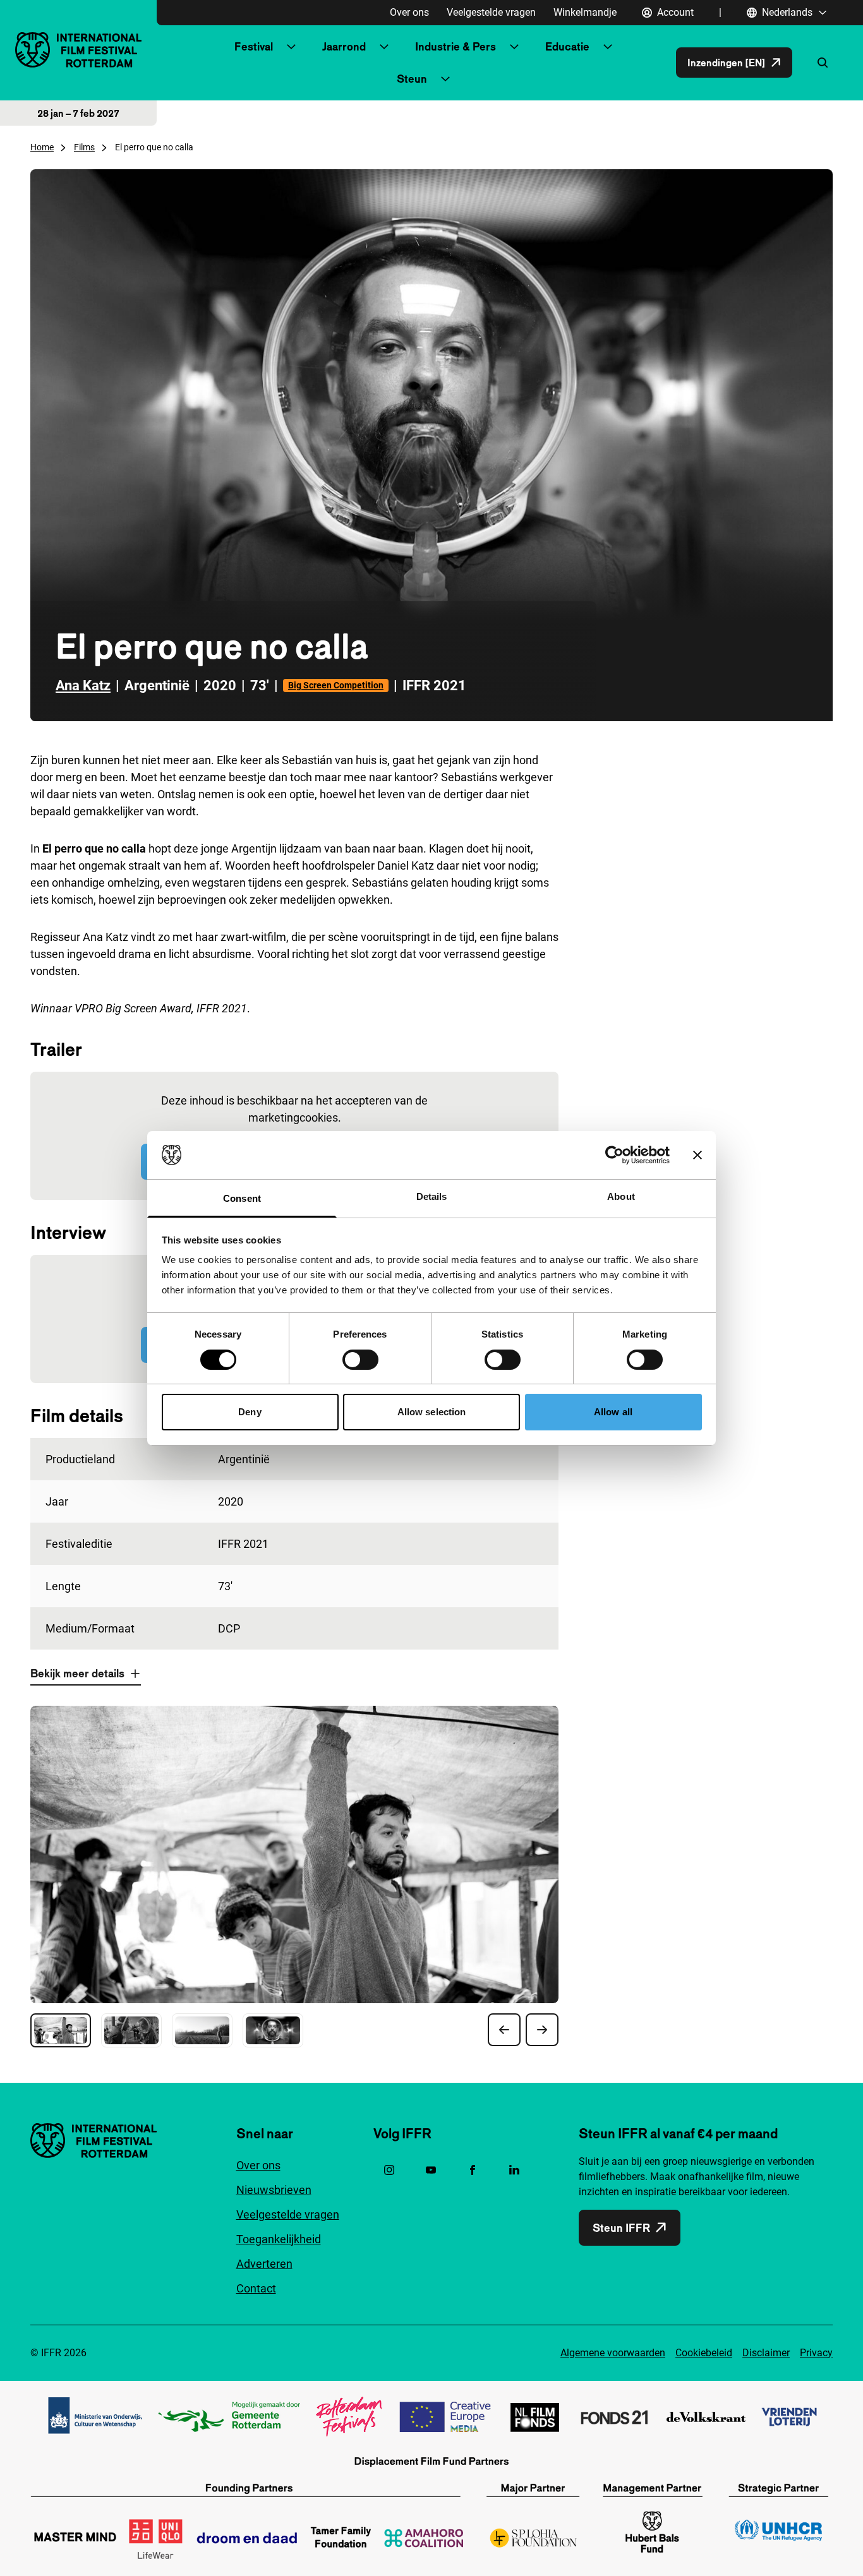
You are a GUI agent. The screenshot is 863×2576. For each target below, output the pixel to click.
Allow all (613, 1412)
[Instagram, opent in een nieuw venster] (389, 2170)
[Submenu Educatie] (608, 47)
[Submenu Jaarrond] (384, 47)
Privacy (816, 2353)
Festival (254, 46)
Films (84, 147)
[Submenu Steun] (445, 79)
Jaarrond (344, 46)
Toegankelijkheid (279, 2239)
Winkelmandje (585, 12)
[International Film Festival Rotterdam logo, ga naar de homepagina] (78, 50)
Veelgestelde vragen (491, 12)
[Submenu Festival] (291, 47)
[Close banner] (697, 1155)
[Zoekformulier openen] (823, 63)
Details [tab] (432, 1196)
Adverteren (264, 2264)
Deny (250, 1412)
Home (42, 147)
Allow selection (432, 1412)
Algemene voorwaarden (613, 2353)
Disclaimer (766, 2353)
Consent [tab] (242, 1198)
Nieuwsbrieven (274, 2190)
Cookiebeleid (704, 2353)
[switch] (360, 1360)
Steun (412, 79)
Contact (256, 2288)
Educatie (567, 46)
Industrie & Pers (456, 46)
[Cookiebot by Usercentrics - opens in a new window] (614, 1155)
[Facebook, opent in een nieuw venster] (473, 2170)
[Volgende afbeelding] (542, 2030)
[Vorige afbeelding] (504, 2030)
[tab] (61, 2030)
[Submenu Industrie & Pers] (514, 47)
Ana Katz (83, 686)
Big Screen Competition (336, 685)
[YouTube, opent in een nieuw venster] (431, 2170)
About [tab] (621, 1196)
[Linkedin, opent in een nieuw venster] (514, 2170)
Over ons (409, 12)
